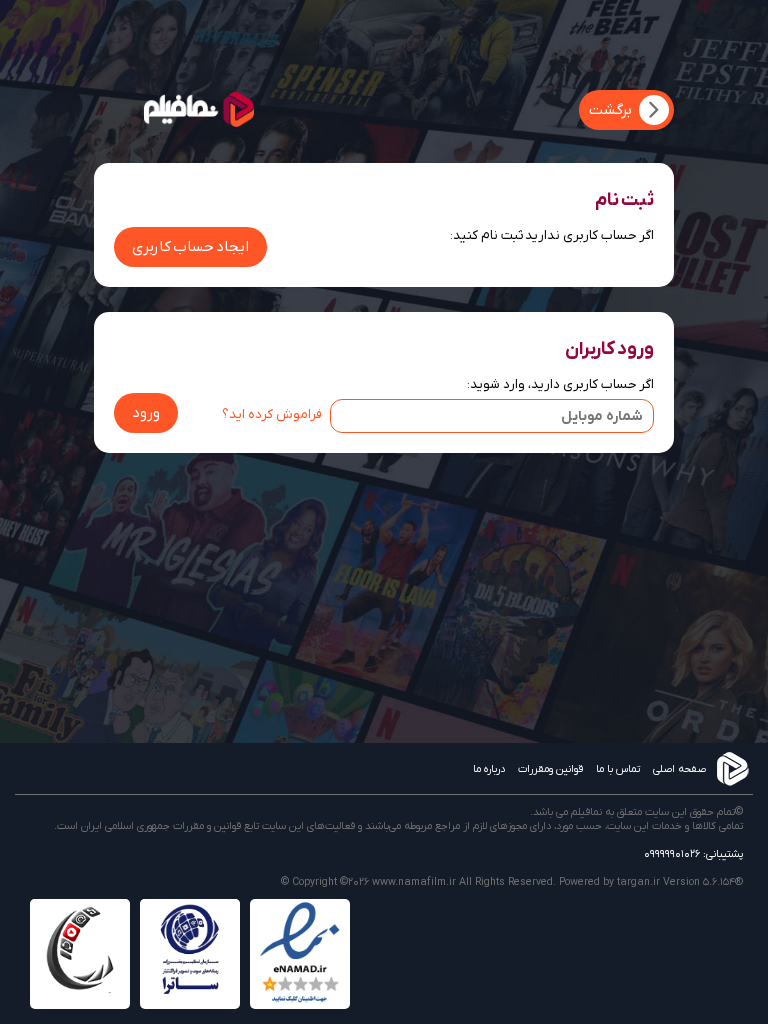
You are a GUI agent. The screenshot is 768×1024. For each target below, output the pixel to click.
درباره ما (489, 769)
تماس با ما (618, 769)
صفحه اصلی (679, 769)
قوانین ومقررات (550, 769)
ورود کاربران (609, 349)
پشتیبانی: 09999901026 (693, 854)
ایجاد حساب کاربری (190, 247)
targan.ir (638, 882)
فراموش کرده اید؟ (272, 414)
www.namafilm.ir (414, 882)
